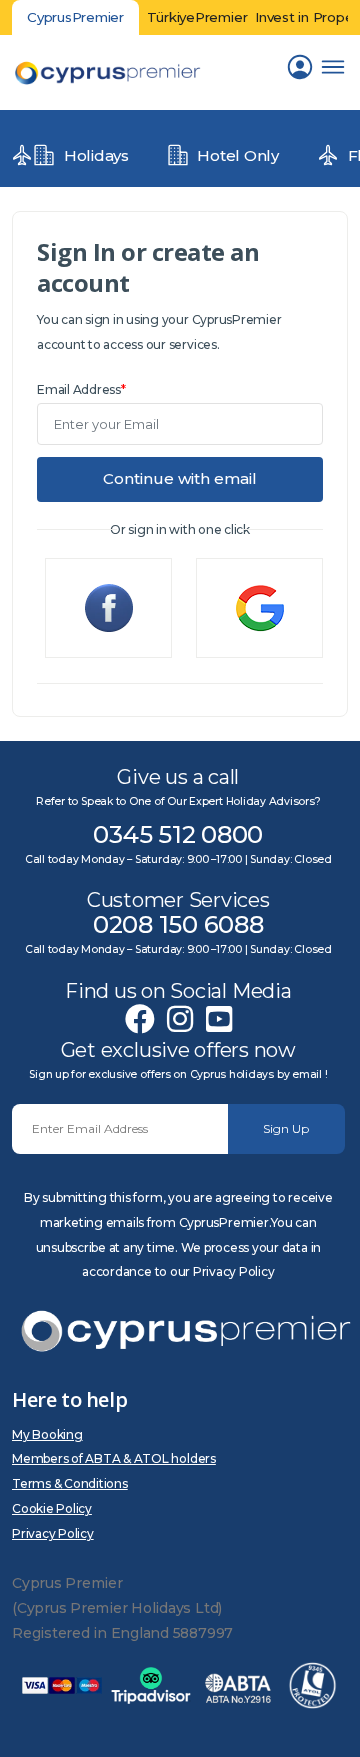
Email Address (81, 389)
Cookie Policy (52, 1508)
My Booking (47, 1434)
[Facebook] (140, 1019)
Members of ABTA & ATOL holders (114, 1458)
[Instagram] (180, 1019)
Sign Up (286, 1128)
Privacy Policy (53, 1533)
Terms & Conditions (70, 1483)
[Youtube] (219, 1019)
